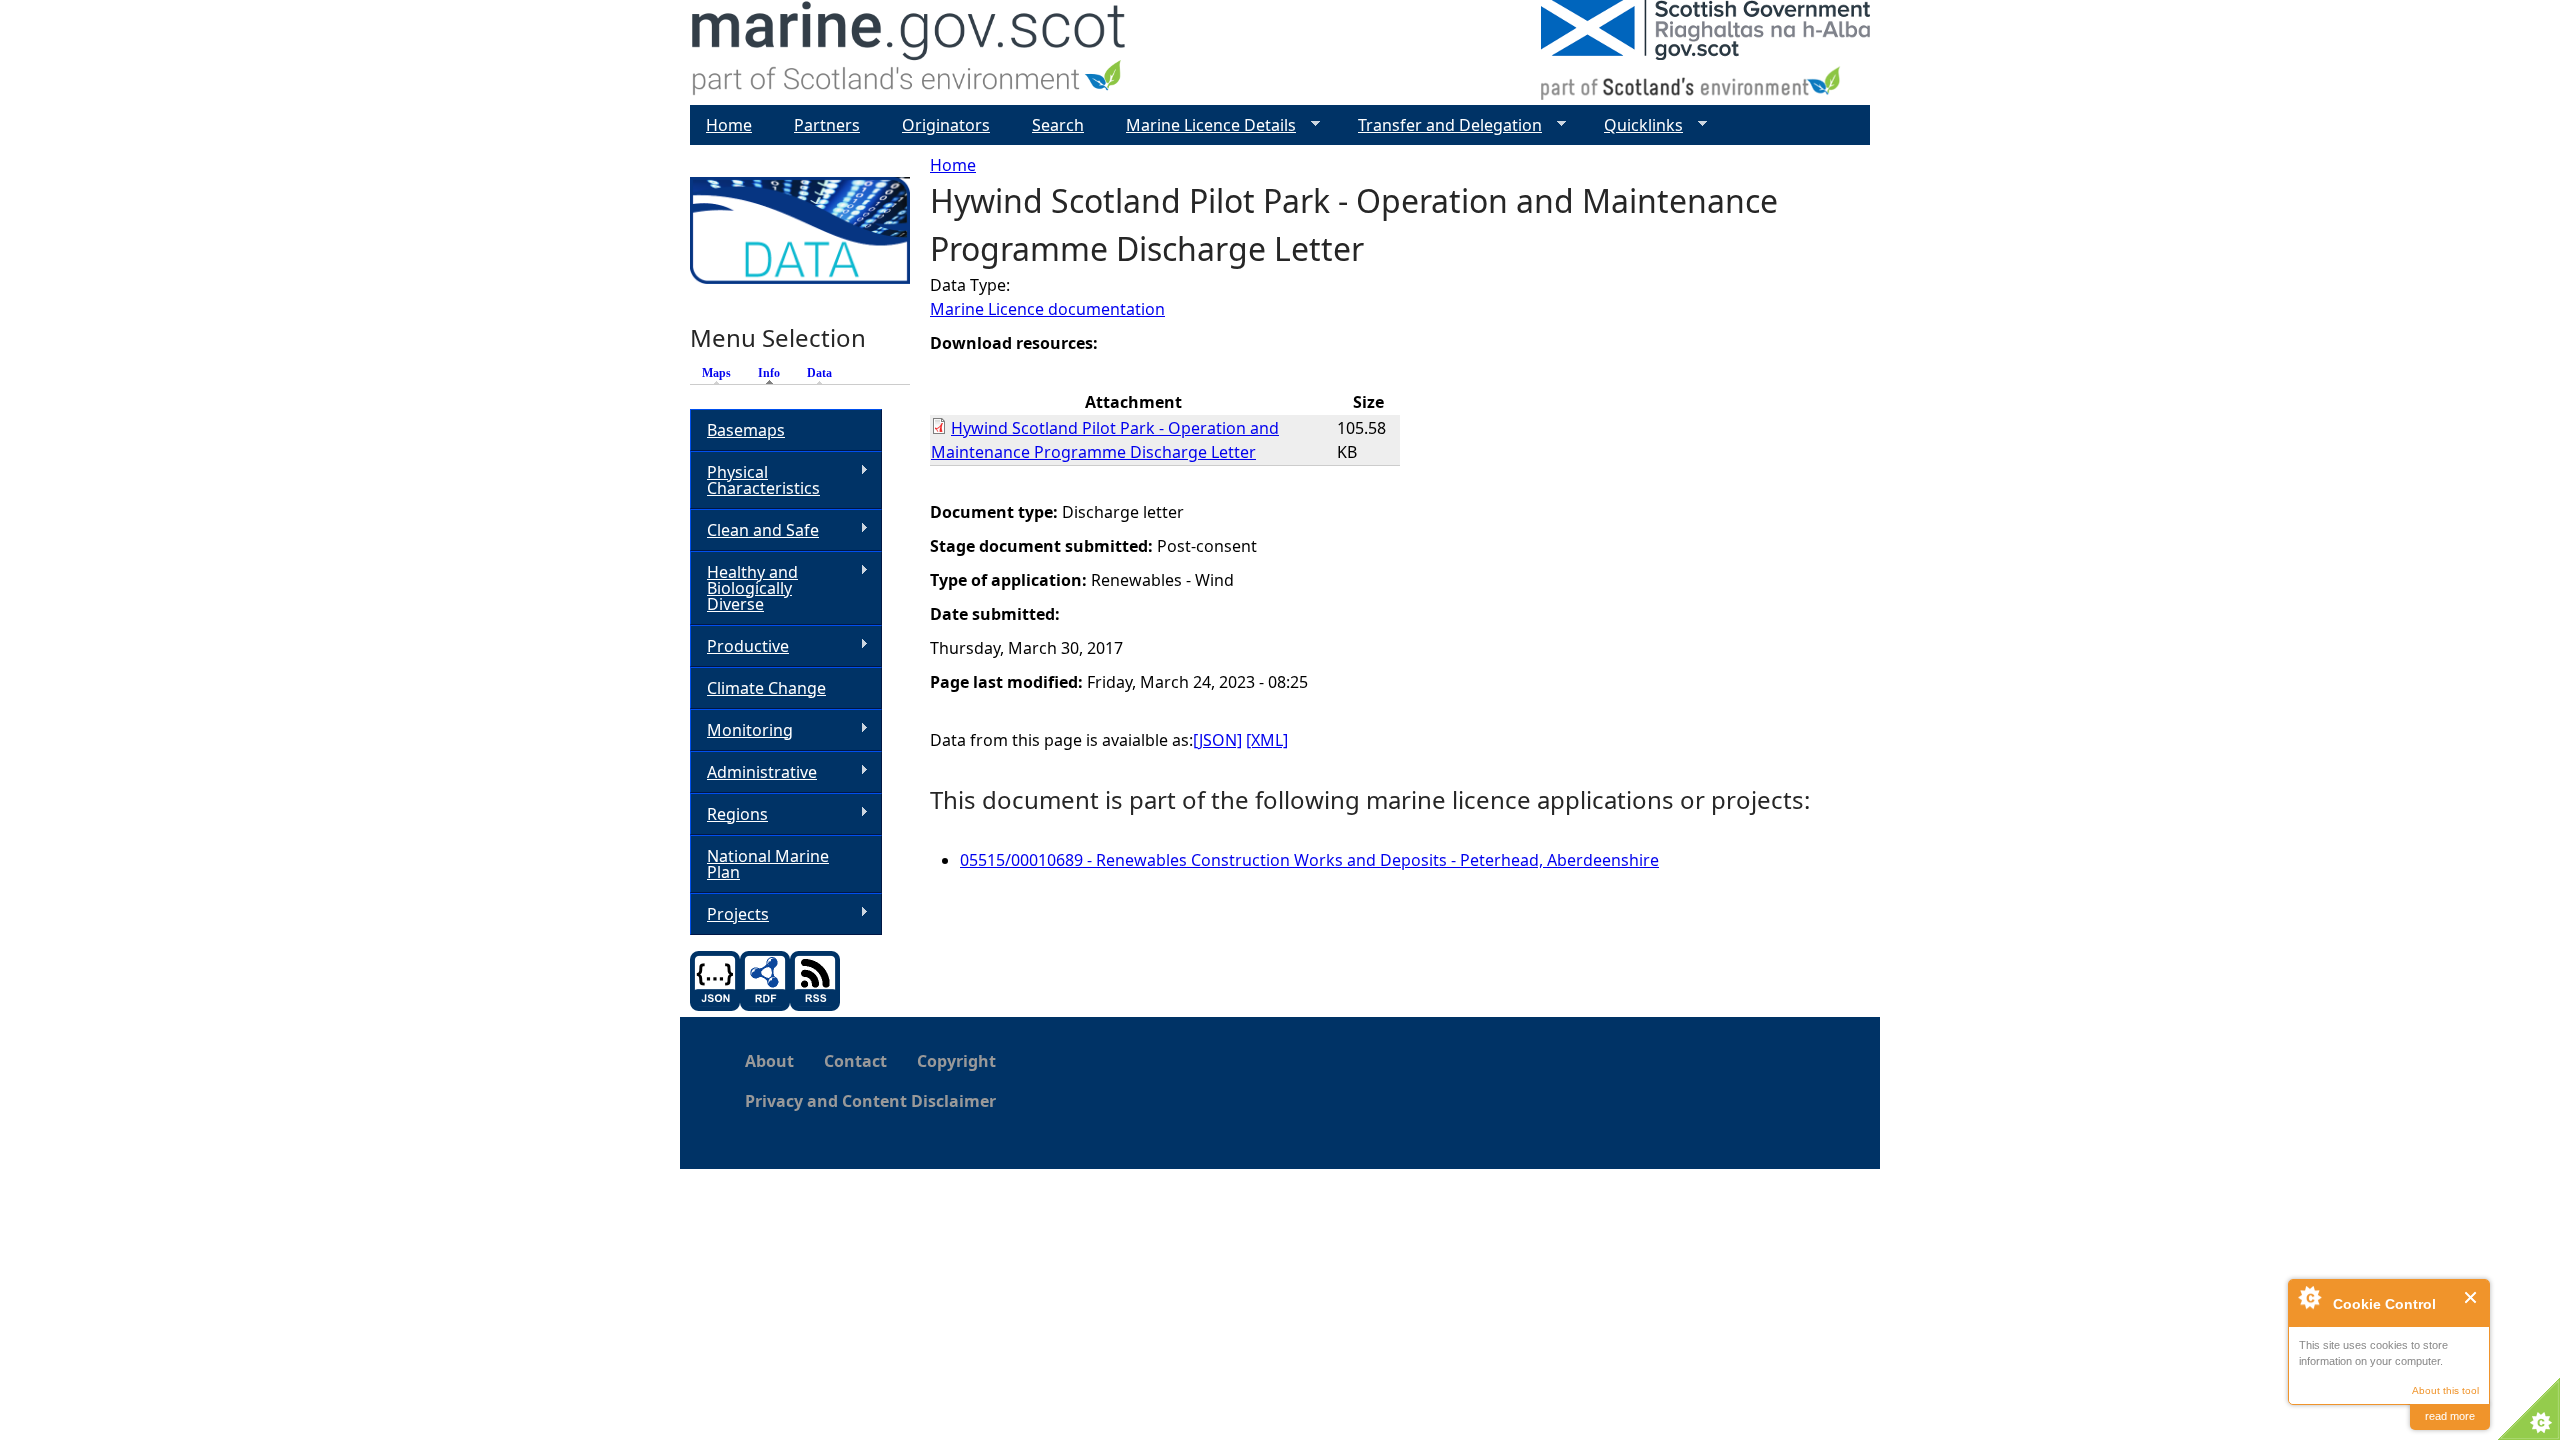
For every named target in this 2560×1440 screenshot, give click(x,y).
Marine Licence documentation (1047, 309)
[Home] (909, 52)
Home (953, 165)
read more (2450, 1416)
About (769, 1061)
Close (2471, 1297)
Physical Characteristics (755, 480)
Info (774, 373)
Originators (946, 125)
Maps (716, 373)
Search (1058, 125)
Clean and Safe (754, 530)
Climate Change (766, 688)
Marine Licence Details (1203, 125)
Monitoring (741, 730)
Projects (729, 914)
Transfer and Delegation (1442, 125)
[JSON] (1217, 740)
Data (819, 373)
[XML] (1267, 740)
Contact (855, 1061)
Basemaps (746, 430)
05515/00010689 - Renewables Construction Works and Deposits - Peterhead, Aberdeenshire (1309, 860)
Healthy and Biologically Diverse (744, 588)
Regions (729, 814)
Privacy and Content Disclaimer (870, 1101)
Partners (827, 125)
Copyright (956, 1061)
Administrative (753, 772)
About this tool (2445, 1390)
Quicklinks (1635, 125)
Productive (739, 646)
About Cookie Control (2309, 1297)
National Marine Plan (768, 864)
